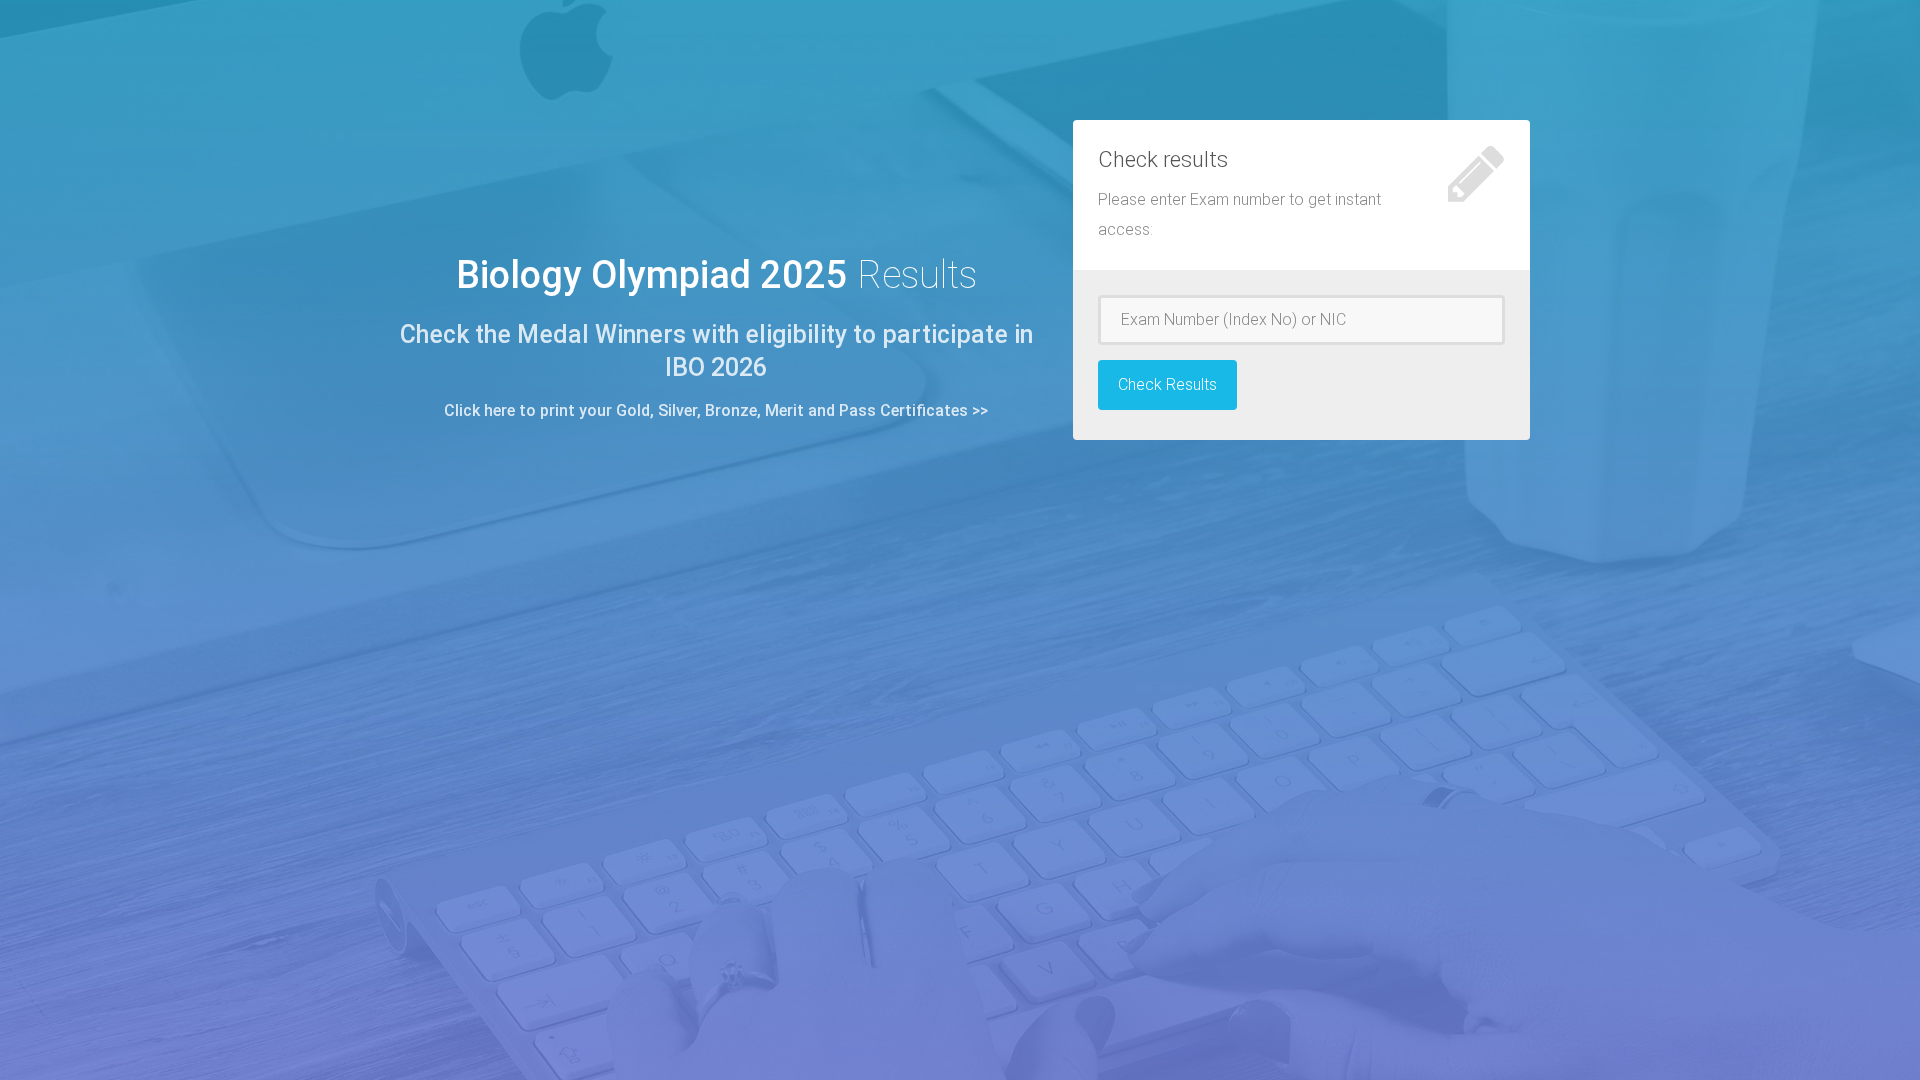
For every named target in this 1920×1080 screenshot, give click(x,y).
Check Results (1167, 384)
